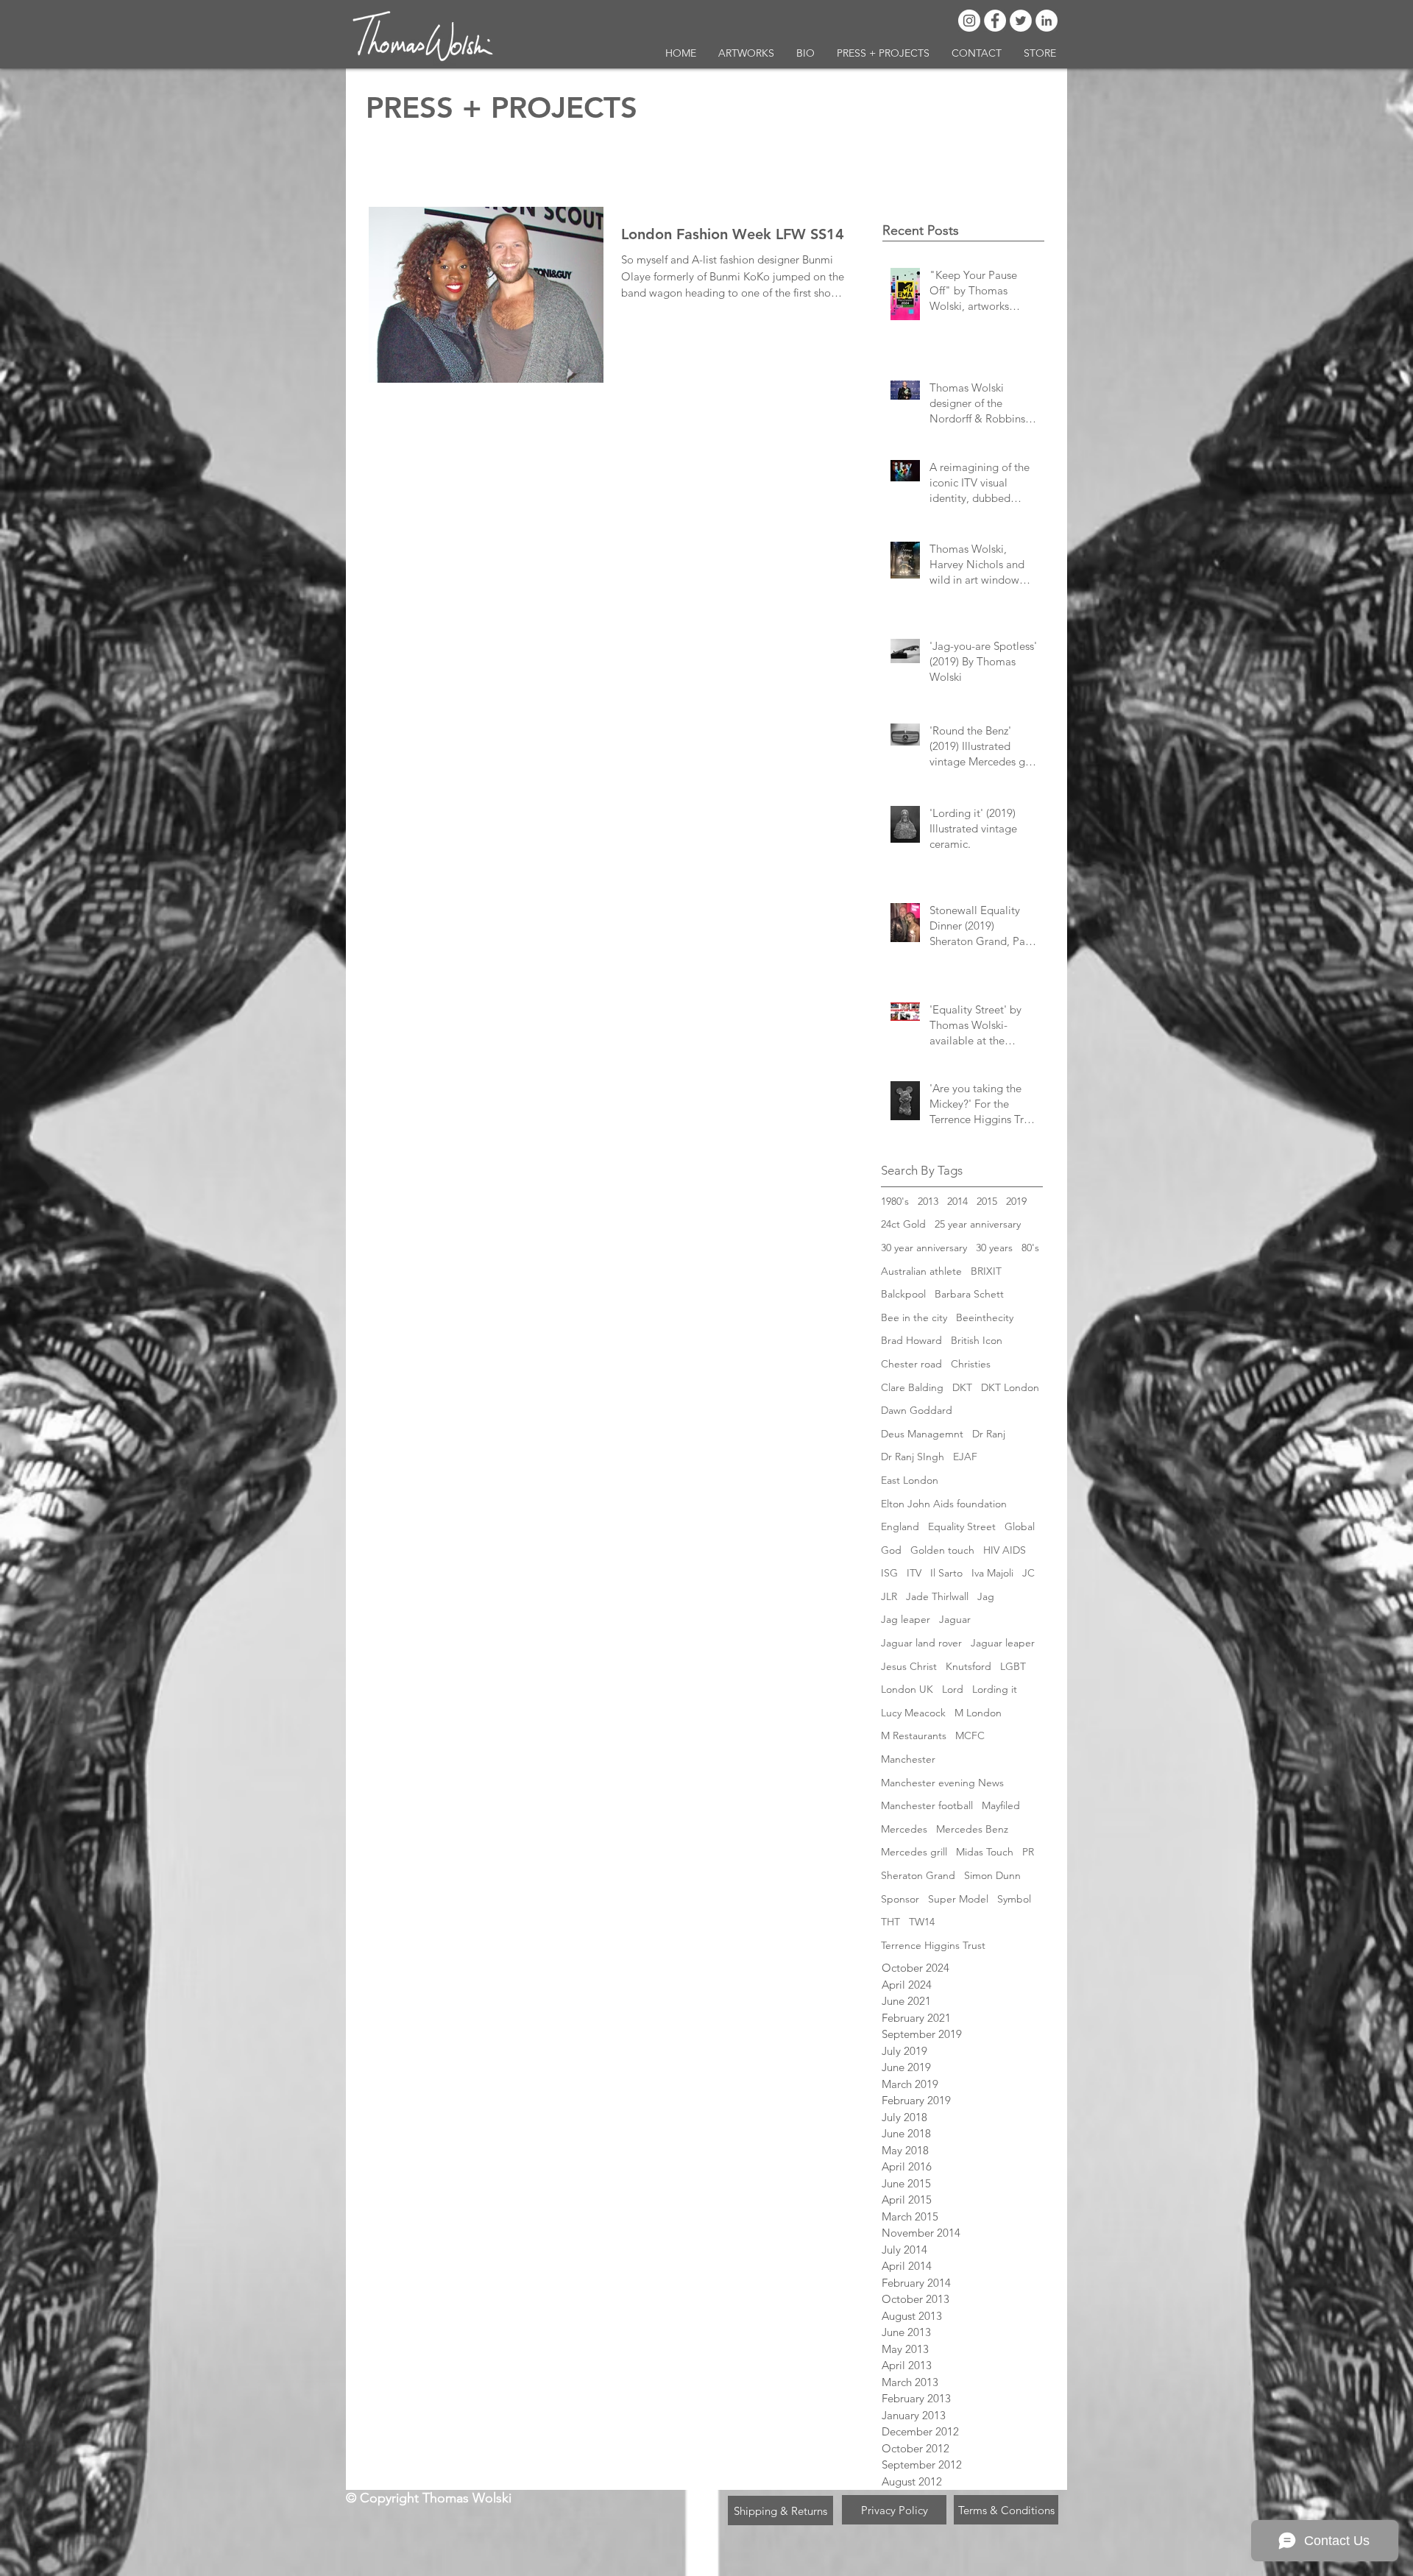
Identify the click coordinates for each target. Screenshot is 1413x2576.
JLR (889, 1596)
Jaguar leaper (1003, 1643)
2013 (928, 1201)
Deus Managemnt (922, 1434)
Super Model (958, 1899)
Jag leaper (906, 1619)
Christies (971, 1364)
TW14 (922, 1922)
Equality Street (962, 1526)
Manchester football (927, 1805)
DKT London (1010, 1387)
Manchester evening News (942, 1783)
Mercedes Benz (972, 1829)
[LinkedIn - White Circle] (1047, 21)
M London (978, 1713)
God (891, 1550)
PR (1028, 1852)
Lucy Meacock (913, 1713)
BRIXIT (986, 1271)
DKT (962, 1387)
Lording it (995, 1689)
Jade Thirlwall (937, 1596)
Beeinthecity (985, 1317)
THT (890, 1922)
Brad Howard (911, 1340)
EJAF (965, 1457)
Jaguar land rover (921, 1643)
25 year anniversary (978, 1224)
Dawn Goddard (917, 1410)
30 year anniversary (924, 1248)
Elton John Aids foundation (944, 1504)
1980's (895, 1201)
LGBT (1013, 1666)
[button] (746, 53)
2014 (957, 1201)
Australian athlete (921, 1271)
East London (910, 1480)
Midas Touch (985, 1852)
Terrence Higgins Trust (933, 1945)
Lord (953, 1689)
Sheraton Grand (918, 1875)
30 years (994, 1248)
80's (1030, 1248)
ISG (889, 1573)
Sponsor (900, 1899)
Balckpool (903, 1294)
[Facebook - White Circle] (995, 21)
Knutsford (968, 1666)
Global (1020, 1526)
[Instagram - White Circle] (969, 21)
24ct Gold (903, 1224)
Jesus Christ (909, 1666)
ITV (914, 1573)
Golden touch (942, 1550)
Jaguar (955, 1619)
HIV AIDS (1005, 1550)
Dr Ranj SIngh (913, 1457)
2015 (987, 1201)
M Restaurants (914, 1735)
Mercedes (904, 1829)
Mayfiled (1001, 1805)
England (900, 1526)
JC (1028, 1573)
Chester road (911, 1364)
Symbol (1014, 1899)
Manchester (908, 1759)
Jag (986, 1596)
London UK (907, 1689)
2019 (1016, 1201)
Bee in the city (914, 1317)
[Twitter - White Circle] (1021, 21)
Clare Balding (912, 1387)
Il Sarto (946, 1573)
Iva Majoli (992, 1573)
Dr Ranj (989, 1434)
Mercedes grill (914, 1852)
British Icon (977, 1340)
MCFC (970, 1735)
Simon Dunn (992, 1875)
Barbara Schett (969, 1294)
